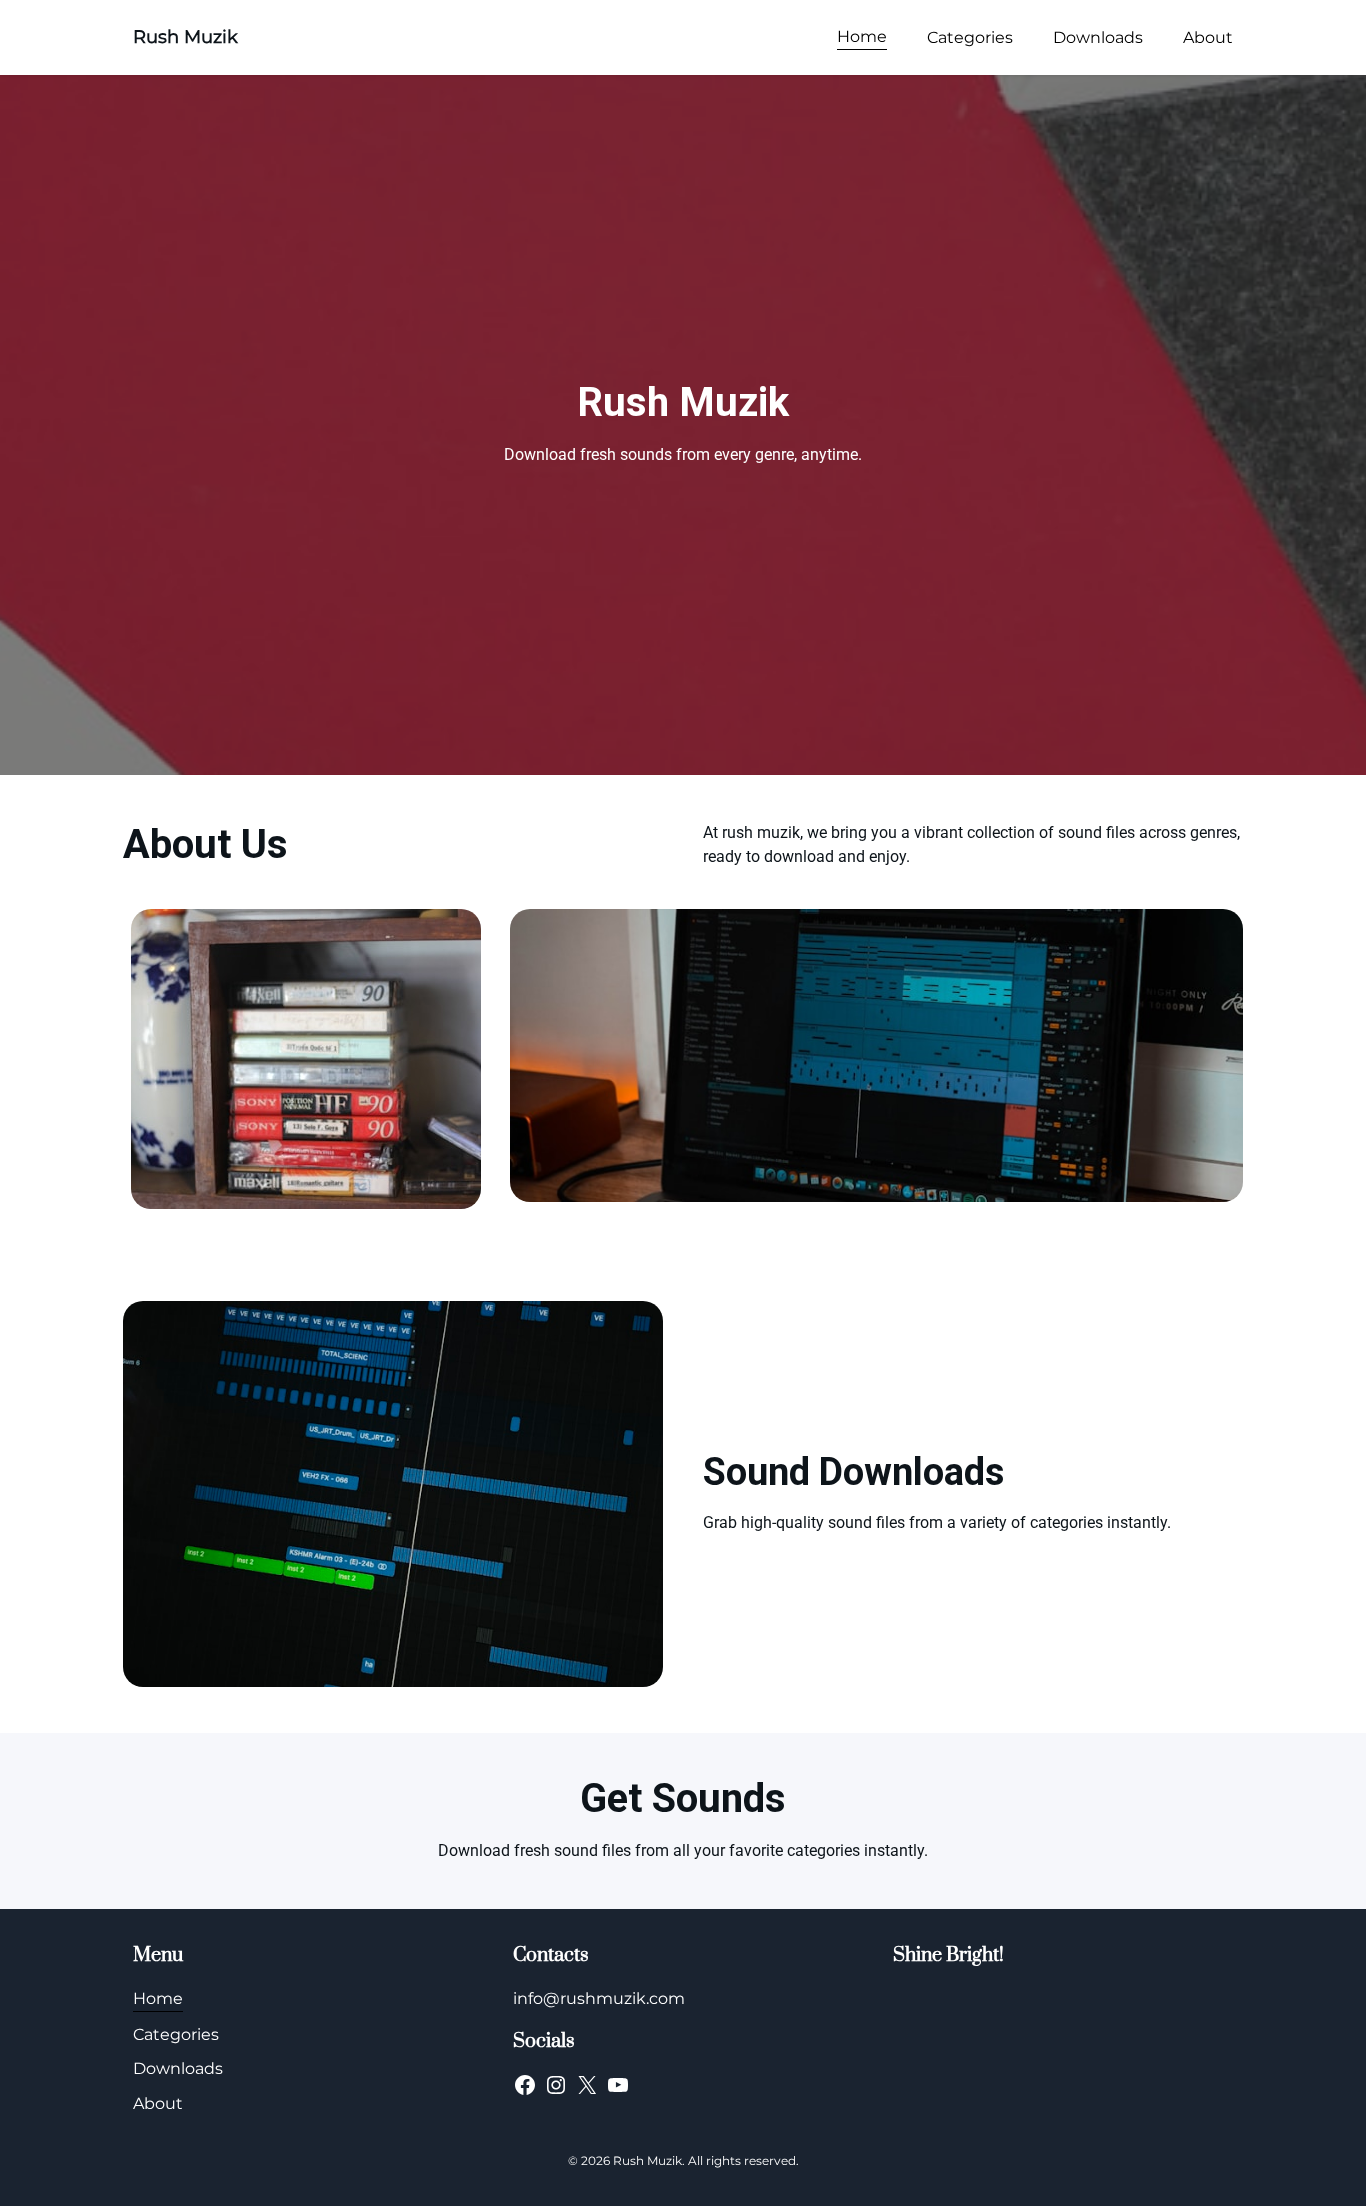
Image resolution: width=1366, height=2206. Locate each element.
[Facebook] (525, 2085)
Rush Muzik (185, 37)
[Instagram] (556, 2085)
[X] (587, 2085)
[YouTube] (618, 2085)
